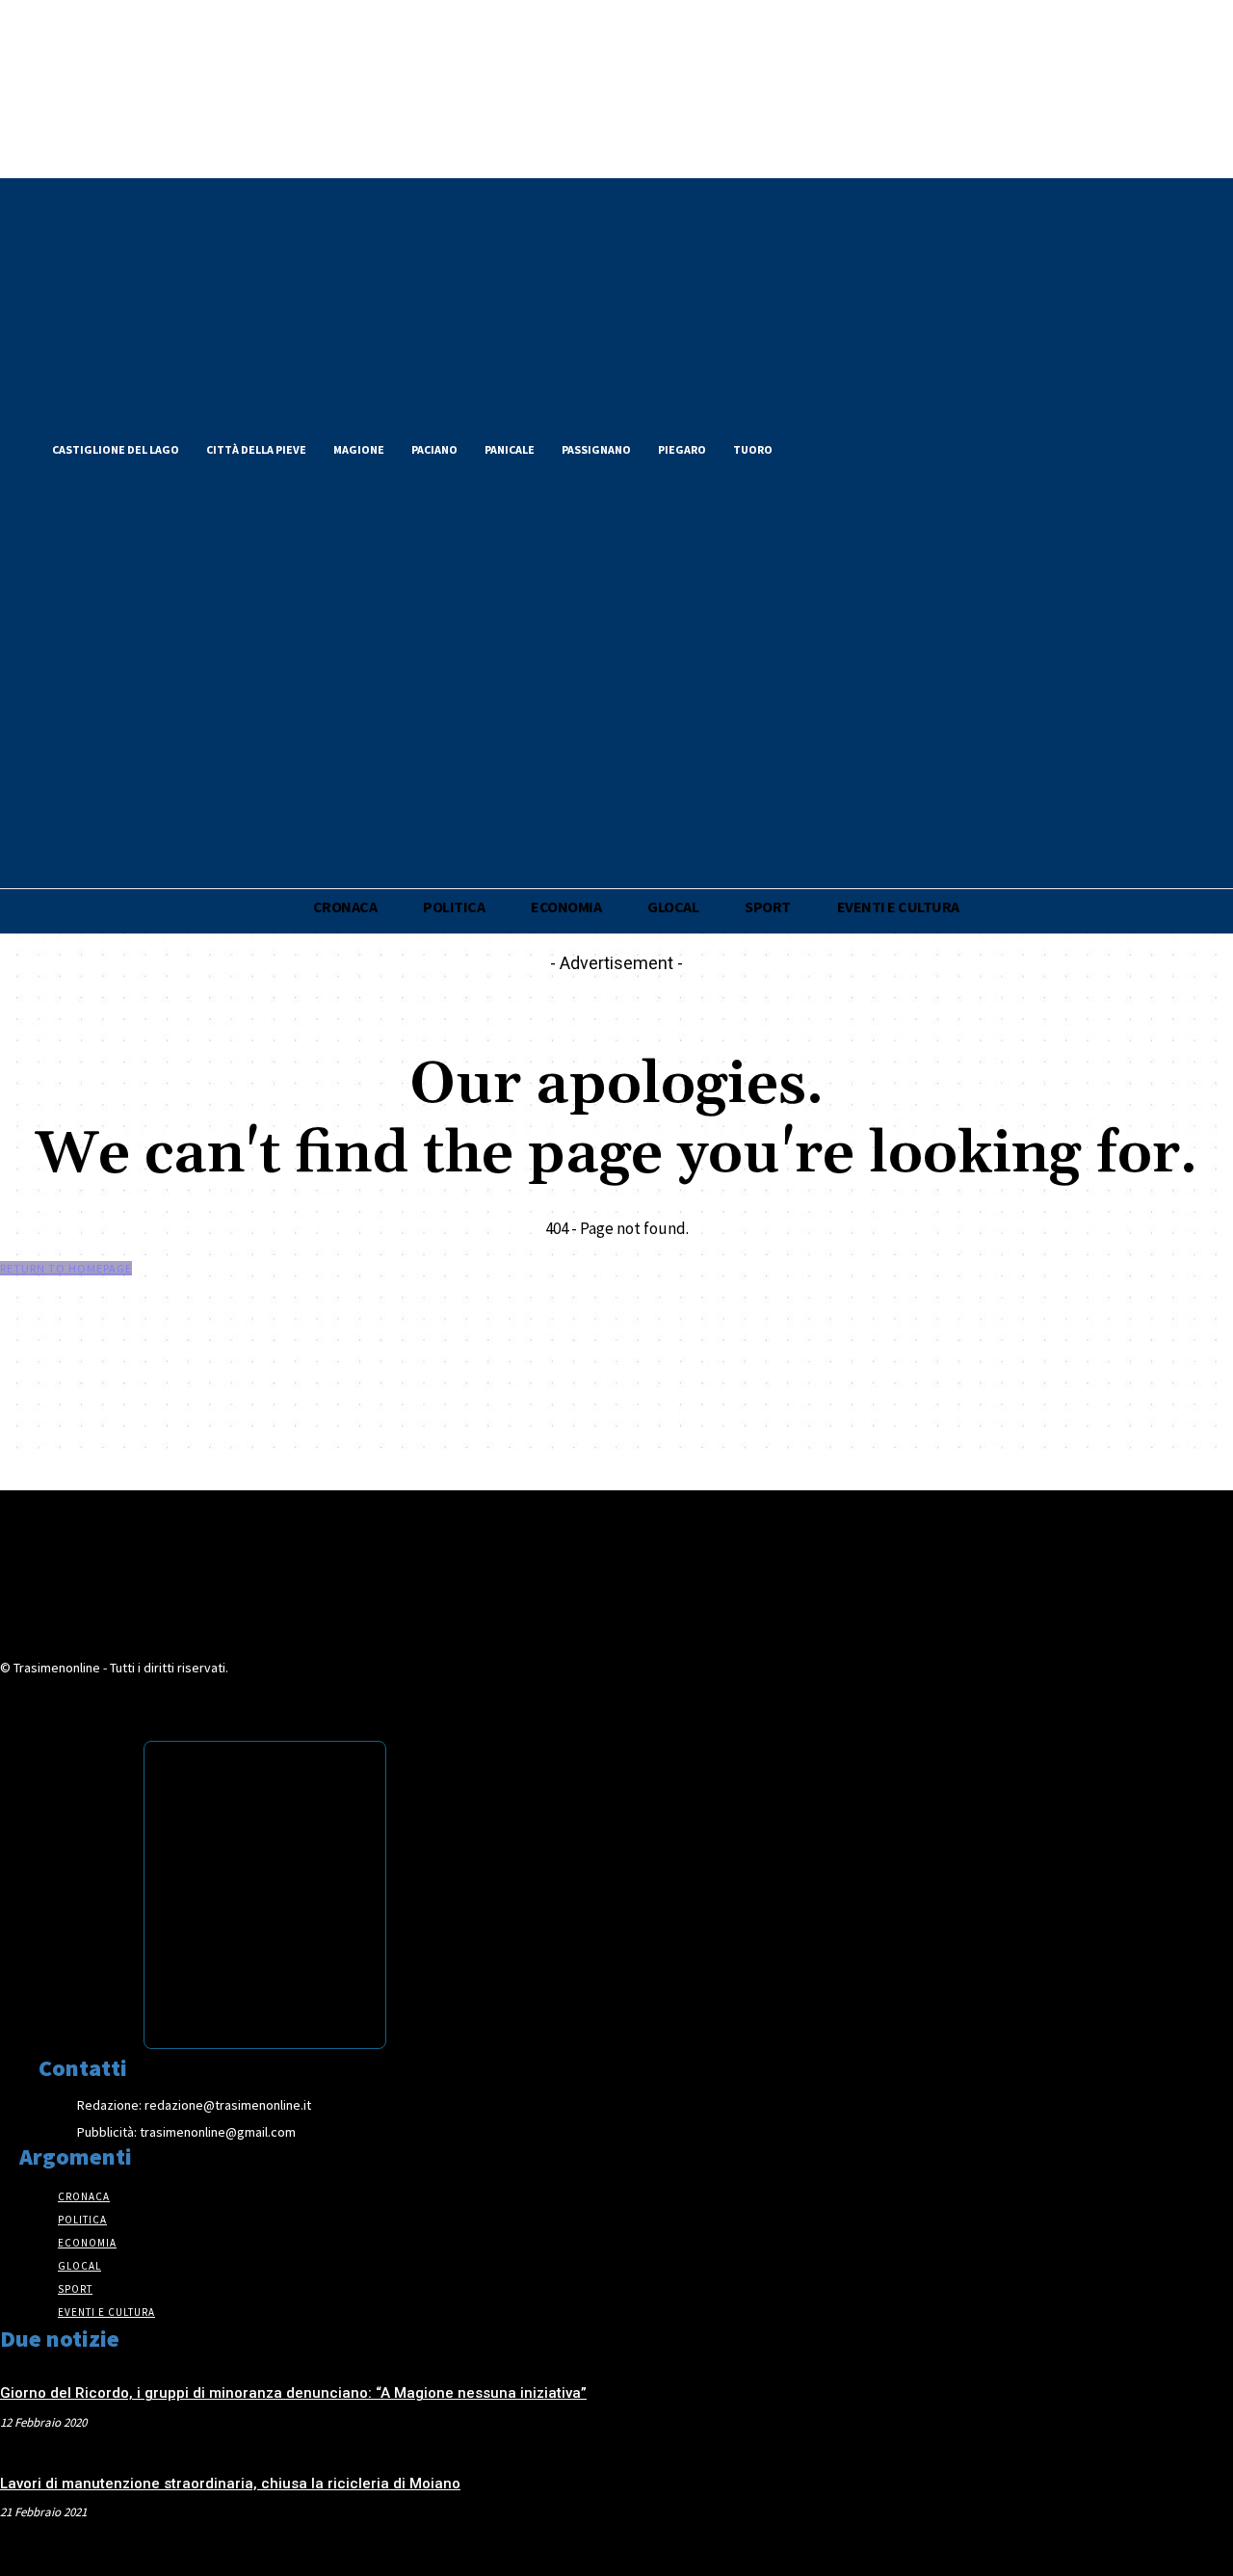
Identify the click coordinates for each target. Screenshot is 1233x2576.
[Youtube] (915, 447)
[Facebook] (817, 447)
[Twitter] (850, 447)
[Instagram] (882, 447)
